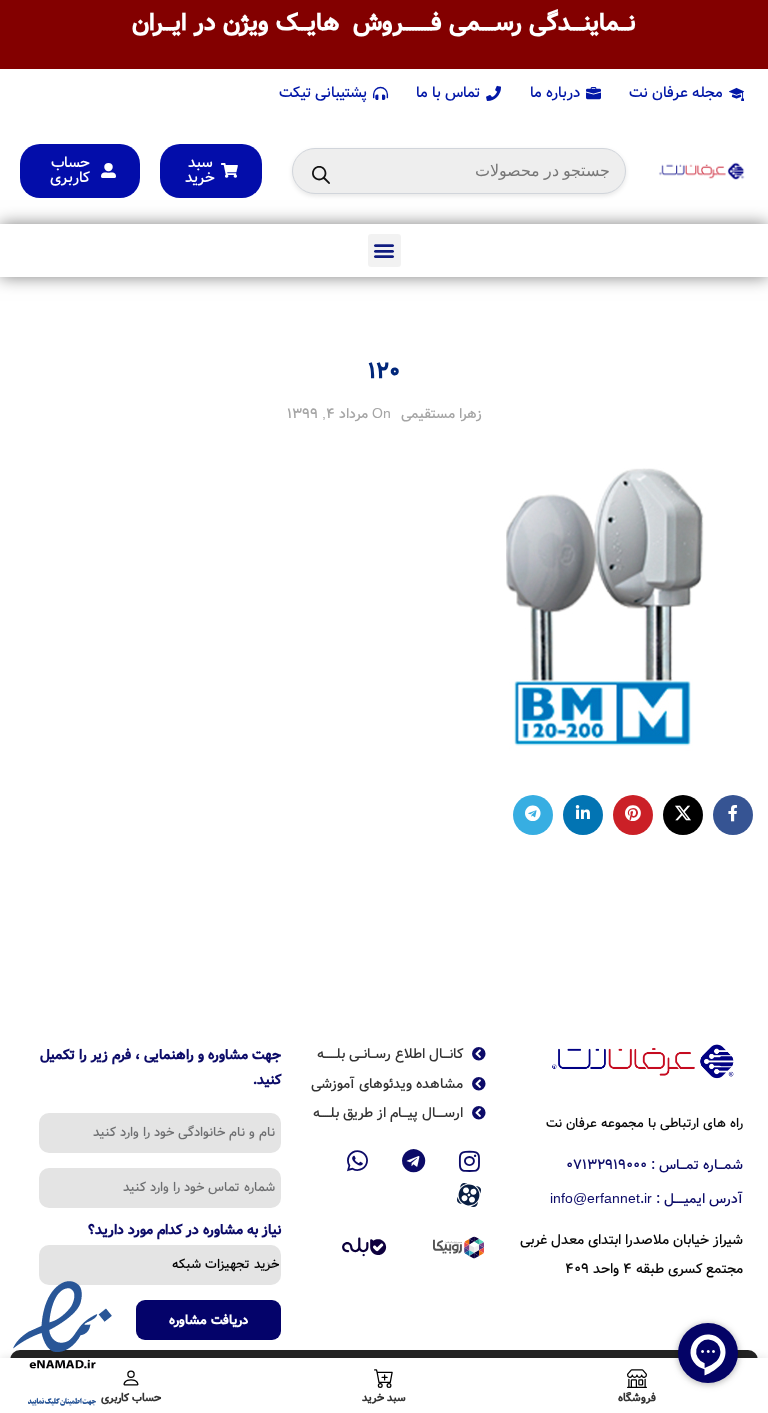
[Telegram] (414, 1161)
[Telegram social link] (533, 815)
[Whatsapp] (358, 1161)
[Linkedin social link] (583, 815)
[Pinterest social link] (633, 815)
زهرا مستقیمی (441, 414)
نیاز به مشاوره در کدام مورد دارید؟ (184, 1232)
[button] (384, 250)
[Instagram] (469, 1161)
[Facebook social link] (733, 815)
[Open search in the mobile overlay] (459, 171)
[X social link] (683, 815)
